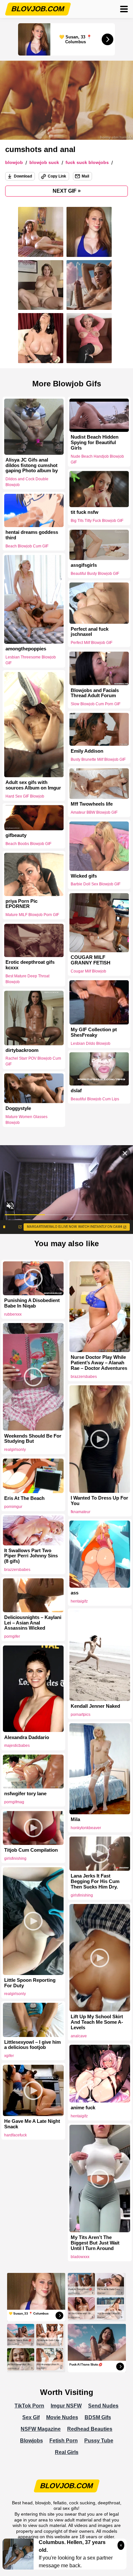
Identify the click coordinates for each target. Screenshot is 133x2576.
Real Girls (67, 2452)
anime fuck (83, 2108)
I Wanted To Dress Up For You (99, 1501)
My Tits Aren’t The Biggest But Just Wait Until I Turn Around (95, 2243)
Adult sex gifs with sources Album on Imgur (33, 785)
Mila (75, 1819)
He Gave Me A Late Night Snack (32, 2124)
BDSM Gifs (98, 2417)
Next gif (67, 191)
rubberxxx (13, 1314)
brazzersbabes (84, 1377)
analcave (79, 2036)
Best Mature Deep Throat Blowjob (27, 979)
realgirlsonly (15, 1450)
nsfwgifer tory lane (25, 1794)
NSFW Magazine (41, 2429)
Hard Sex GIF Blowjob (25, 796)
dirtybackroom (22, 1050)
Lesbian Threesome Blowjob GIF (31, 660)
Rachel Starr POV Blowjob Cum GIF (33, 1062)
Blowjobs (31, 2441)
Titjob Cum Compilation (31, 1850)
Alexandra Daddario (27, 1737)
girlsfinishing (15, 1858)
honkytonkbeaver (86, 1828)
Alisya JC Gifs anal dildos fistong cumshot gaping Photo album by (32, 465)
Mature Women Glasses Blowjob (26, 1120)
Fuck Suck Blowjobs (87, 163)
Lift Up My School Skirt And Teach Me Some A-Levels (97, 2022)
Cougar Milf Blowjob (88, 971)
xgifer (9, 2056)
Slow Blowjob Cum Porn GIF (96, 704)
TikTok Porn (29, 2406)
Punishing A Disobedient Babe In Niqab (32, 1303)
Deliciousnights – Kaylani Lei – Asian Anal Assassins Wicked (33, 1623)
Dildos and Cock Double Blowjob (27, 482)
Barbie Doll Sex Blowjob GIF (96, 884)
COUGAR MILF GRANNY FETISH (91, 960)
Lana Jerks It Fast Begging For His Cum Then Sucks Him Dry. (95, 1881)
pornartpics (81, 1715)
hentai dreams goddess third (32, 535)
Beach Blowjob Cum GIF (27, 546)
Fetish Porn (64, 2441)
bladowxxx (80, 2257)
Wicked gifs (84, 876)
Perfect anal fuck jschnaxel (90, 631)
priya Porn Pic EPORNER (21, 904)
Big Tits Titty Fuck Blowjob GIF (97, 521)
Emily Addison (87, 751)
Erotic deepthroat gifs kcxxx (30, 965)
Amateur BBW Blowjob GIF (94, 812)
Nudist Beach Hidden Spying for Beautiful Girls (95, 443)
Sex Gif (31, 2417)
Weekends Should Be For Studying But (33, 1439)
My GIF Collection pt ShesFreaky (94, 1032)
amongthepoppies (26, 649)
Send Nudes (103, 2406)
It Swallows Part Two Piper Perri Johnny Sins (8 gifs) (31, 1556)
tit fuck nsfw (85, 513)
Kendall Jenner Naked (95, 1706)
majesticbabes (17, 1746)
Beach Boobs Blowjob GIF (28, 844)
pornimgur (13, 1507)
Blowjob (14, 163)
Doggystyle (18, 1108)
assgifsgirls (84, 565)
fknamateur (81, 1512)
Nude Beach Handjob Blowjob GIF (97, 459)
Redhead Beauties (90, 2429)
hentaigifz (79, 1601)
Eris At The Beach (24, 1498)
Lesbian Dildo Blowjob (91, 1043)
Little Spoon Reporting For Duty (30, 1983)
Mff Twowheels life (92, 804)
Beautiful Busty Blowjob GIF (95, 574)
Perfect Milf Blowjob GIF (92, 643)
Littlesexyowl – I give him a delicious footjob (32, 2045)
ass (75, 1593)
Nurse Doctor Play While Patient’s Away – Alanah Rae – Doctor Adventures (99, 1363)
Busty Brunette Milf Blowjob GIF (98, 759)
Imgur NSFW (66, 2406)
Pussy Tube (99, 2441)
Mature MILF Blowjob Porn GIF (32, 915)
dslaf (76, 1091)
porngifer (12, 1636)
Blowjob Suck (44, 163)
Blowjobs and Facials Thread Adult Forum (95, 693)
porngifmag (14, 1802)
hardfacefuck (15, 2135)
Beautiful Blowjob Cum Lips (95, 1099)
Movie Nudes (62, 2417)
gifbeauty (16, 836)
